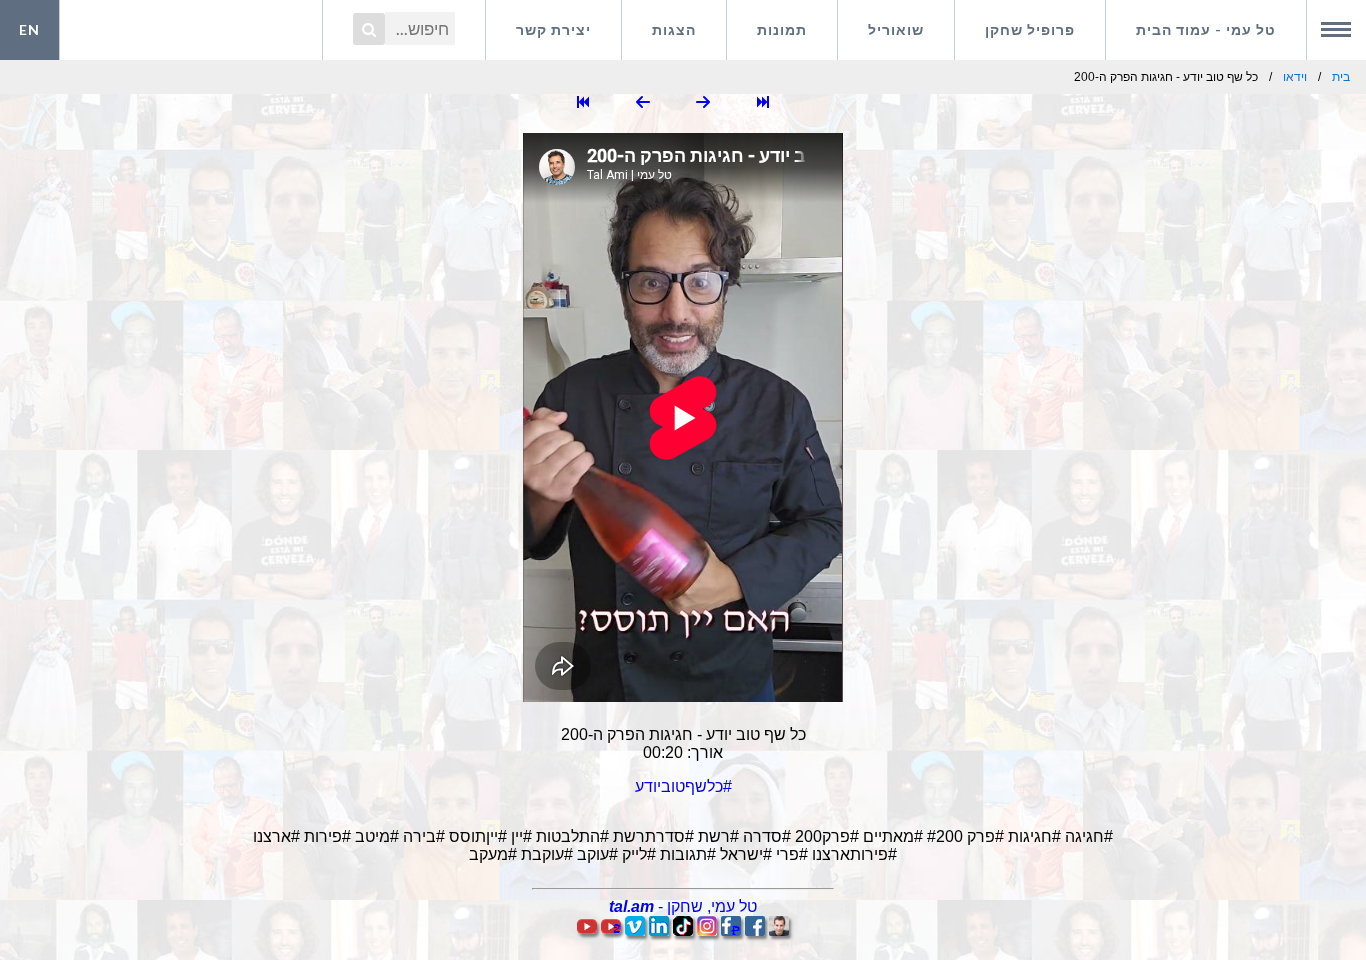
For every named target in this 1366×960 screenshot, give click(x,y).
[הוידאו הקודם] (703, 103)
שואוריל (896, 29)
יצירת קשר (553, 29)
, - (683, 906)
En (29, 29)
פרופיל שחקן (1030, 29)
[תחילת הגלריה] (763, 103)
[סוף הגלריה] (583, 103)
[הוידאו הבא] (643, 103)
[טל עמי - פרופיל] (779, 930)
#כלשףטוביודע (683, 786)
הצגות (674, 29)
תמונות (782, 29)
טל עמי (1206, 29)
